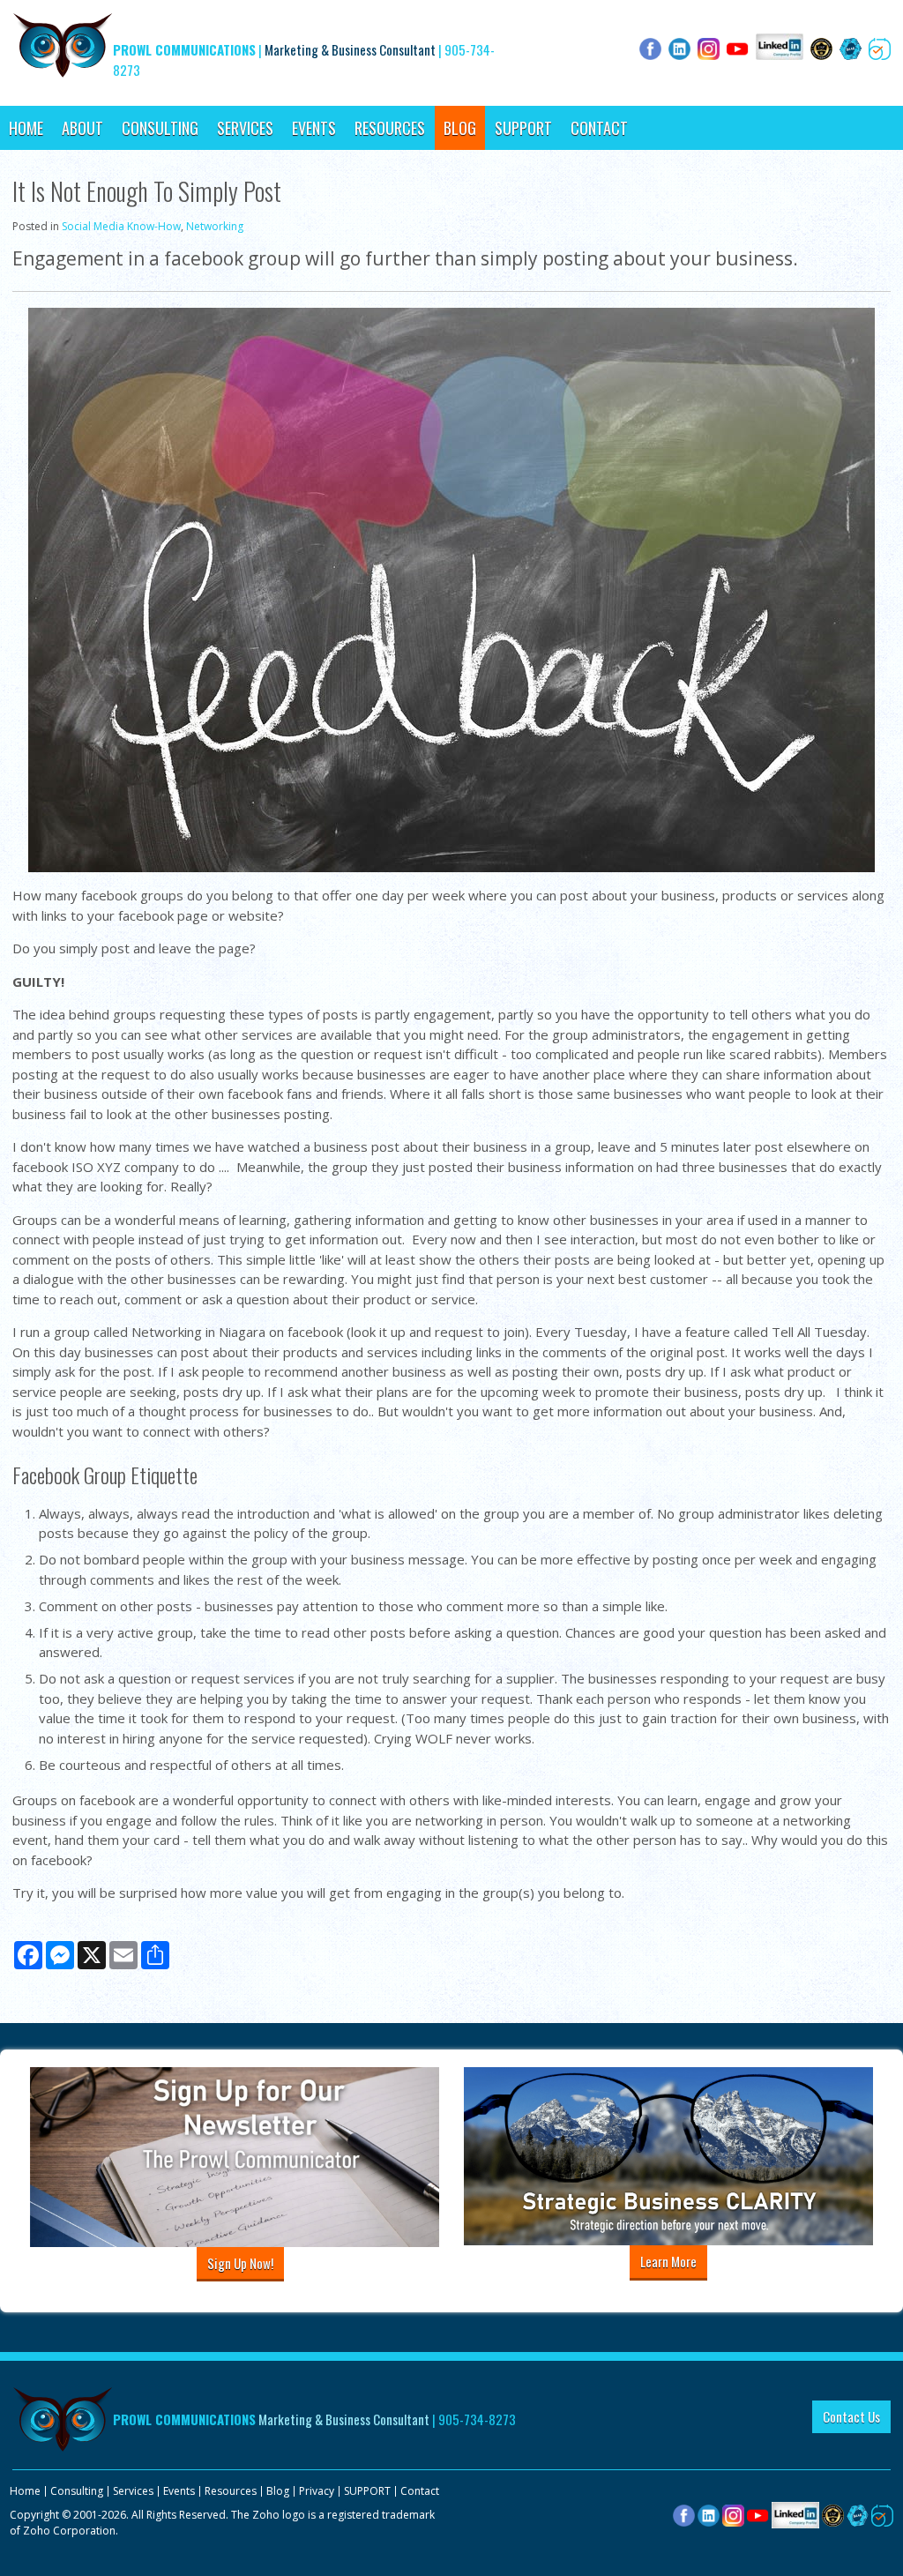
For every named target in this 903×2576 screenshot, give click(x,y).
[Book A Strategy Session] (882, 2514)
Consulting (160, 128)
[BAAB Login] (858, 2514)
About (82, 128)
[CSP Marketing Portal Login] (833, 2514)
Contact (599, 128)
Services (245, 128)
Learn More (668, 2261)
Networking (215, 226)
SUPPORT (523, 128)
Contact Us (851, 2416)
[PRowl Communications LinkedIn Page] (795, 2514)
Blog (460, 128)
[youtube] (758, 2514)
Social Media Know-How (121, 226)
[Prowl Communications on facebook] (684, 2514)
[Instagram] (733, 2514)
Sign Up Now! (240, 2263)
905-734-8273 (477, 2419)
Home (26, 128)
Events (314, 128)
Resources (390, 128)
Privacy (317, 2491)
